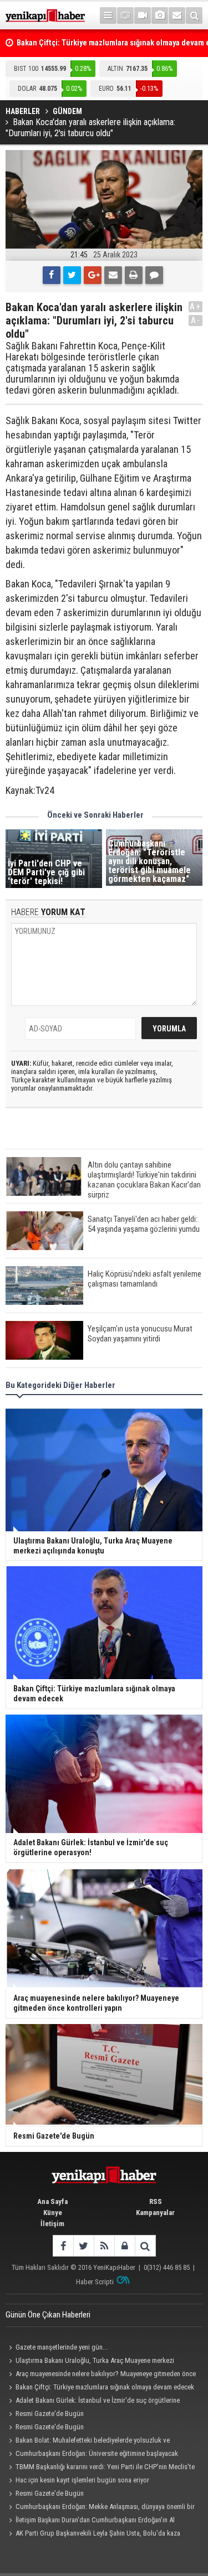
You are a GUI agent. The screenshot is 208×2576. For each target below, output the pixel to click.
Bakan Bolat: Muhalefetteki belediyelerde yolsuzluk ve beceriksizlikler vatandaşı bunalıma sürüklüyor (88, 2441)
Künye (53, 2213)
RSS (156, 2201)
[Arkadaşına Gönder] (113, 275)
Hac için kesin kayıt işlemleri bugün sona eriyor (82, 2480)
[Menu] (108, 16)
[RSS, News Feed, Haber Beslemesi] (104, 2246)
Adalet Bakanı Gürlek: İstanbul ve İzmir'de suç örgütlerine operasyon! (93, 2402)
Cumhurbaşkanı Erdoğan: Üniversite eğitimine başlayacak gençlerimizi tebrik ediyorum (92, 2455)
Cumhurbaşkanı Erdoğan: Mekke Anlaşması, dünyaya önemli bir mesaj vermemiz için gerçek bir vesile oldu (100, 2508)
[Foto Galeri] (160, 16)
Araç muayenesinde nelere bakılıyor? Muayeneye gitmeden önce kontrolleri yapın (101, 2375)
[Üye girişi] (125, 2246)
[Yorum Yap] (154, 275)
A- (196, 320)
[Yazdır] (134, 275)
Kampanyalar (155, 2213)
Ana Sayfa (52, 2201)
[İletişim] (177, 16)
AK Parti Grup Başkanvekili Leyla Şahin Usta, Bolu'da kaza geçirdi (93, 2534)
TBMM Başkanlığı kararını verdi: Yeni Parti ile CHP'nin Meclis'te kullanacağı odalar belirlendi (100, 2468)
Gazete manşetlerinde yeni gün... (62, 2347)
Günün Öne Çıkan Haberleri (48, 2315)
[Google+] (93, 275)
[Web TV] (143, 16)
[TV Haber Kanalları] (125, 16)
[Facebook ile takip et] (63, 2246)
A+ (196, 306)
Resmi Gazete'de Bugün (50, 2414)
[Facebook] (52, 275)
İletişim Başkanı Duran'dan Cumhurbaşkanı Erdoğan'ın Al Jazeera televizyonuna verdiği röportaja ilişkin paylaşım (90, 2521)
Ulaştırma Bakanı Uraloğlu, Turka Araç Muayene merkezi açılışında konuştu (90, 2362)
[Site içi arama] (194, 16)
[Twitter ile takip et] (83, 2246)
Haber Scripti (95, 2282)
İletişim (52, 2224)
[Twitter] (72, 275)
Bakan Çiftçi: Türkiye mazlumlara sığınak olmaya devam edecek (105, 2387)
